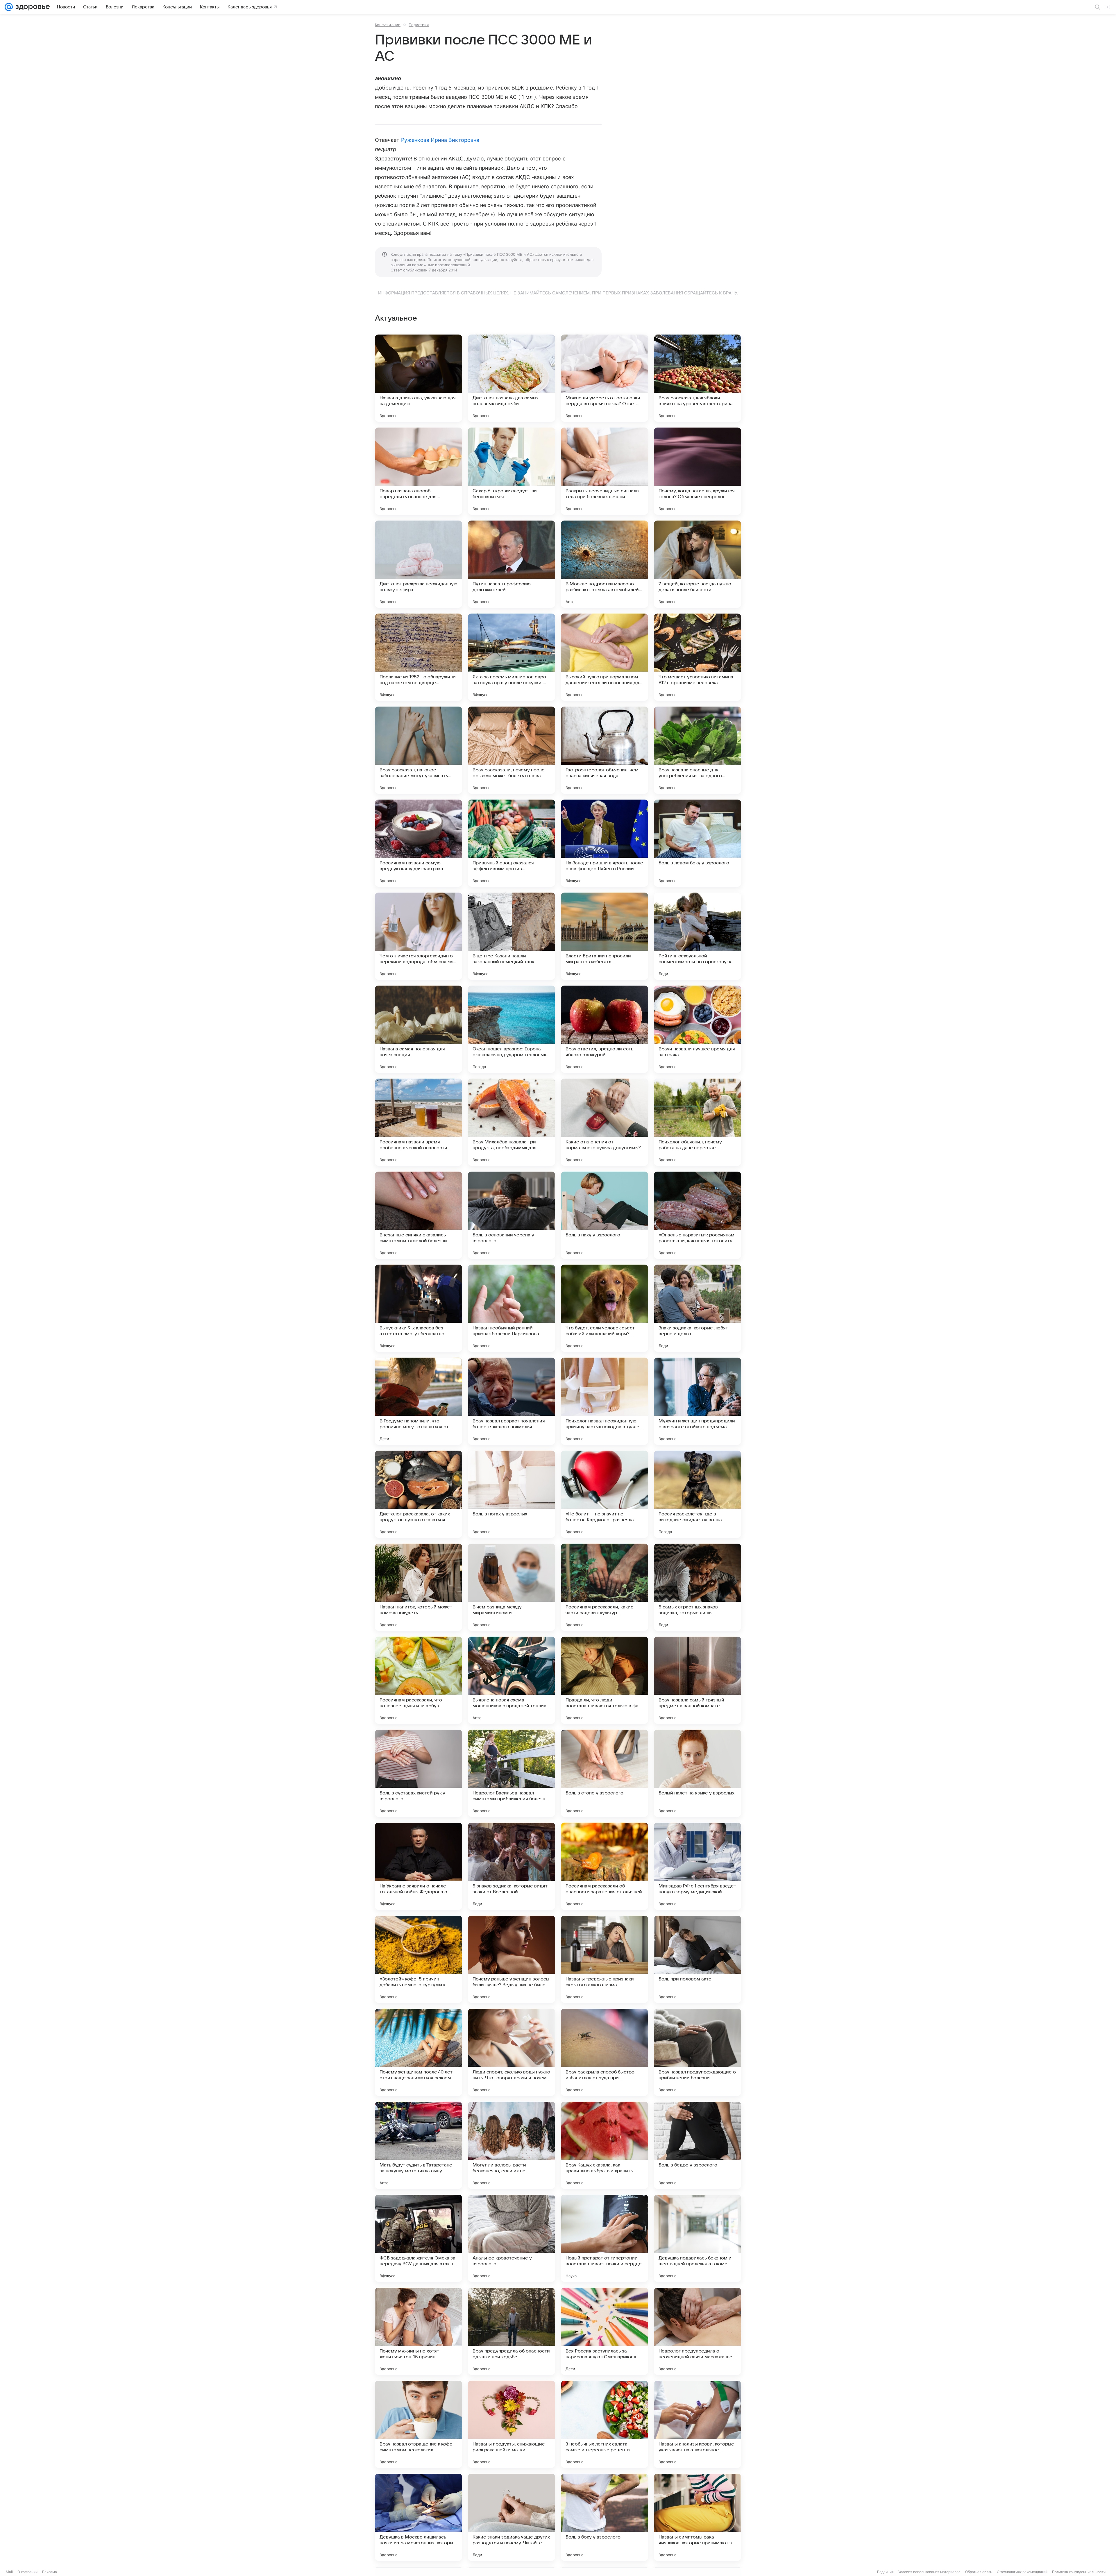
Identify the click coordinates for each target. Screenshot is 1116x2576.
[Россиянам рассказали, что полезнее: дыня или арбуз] (419, 1680)
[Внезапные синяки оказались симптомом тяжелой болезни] (419, 1215)
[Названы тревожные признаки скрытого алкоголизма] (604, 1959)
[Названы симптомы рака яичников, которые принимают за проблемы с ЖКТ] (697, 2517)
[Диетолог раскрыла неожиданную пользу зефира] (419, 564)
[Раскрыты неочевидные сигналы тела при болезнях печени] (604, 471)
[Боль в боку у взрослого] (604, 2517)
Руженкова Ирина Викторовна (440, 140)
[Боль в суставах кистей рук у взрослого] (419, 1773)
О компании (27, 2572)
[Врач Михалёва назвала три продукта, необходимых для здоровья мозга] (512, 1122)
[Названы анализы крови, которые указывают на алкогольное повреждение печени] (697, 2424)
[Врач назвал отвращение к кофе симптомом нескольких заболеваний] (419, 2424)
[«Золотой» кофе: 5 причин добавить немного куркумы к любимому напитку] (419, 1959)
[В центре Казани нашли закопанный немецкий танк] (512, 936)
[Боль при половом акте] (697, 1959)
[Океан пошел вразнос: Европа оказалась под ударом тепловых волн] (512, 1029)
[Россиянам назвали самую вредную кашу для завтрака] (419, 843)
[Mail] (9, 7)
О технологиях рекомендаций (1022, 2572)
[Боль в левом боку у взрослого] (697, 843)
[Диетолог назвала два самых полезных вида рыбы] (512, 378)
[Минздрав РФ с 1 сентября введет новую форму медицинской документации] (697, 1866)
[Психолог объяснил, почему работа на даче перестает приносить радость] (697, 1122)
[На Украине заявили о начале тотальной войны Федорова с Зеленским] (419, 1866)
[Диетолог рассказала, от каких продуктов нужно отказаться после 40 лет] (419, 1494)
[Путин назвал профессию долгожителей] (512, 564)
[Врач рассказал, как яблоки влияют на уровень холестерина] (697, 378)
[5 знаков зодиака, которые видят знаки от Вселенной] (512, 1866)
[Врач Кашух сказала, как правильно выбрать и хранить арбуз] (604, 2145)
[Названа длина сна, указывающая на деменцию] (419, 378)
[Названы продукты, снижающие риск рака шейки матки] (512, 2424)
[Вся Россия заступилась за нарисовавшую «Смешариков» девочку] (604, 2331)
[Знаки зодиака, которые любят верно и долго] (697, 1308)
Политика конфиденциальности (1079, 2572)
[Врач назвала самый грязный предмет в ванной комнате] (697, 1680)
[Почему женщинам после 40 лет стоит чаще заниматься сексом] (419, 2052)
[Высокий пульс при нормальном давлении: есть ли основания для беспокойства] (604, 657)
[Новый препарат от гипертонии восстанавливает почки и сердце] (604, 2238)
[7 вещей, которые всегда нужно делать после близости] (697, 564)
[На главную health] (31, 7)
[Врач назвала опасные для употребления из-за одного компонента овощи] (697, 750)
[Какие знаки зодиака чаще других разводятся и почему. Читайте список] (512, 2517)
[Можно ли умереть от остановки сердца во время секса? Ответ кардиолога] (604, 378)
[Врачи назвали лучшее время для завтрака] (697, 1029)
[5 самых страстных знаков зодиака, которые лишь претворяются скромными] (697, 1587)
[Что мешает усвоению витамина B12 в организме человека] (697, 657)
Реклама (50, 2572)
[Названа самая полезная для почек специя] (419, 1029)
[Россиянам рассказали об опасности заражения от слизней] (604, 1866)
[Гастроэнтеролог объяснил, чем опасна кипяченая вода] (604, 750)
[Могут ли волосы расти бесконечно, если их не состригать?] (512, 2145)
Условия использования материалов (929, 2572)
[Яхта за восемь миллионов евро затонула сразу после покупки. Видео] (512, 657)
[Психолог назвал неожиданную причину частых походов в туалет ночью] (604, 1401)
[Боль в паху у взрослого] (604, 1215)
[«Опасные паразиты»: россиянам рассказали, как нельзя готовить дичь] (697, 1215)
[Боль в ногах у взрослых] (512, 1494)
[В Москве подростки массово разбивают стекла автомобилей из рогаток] (604, 564)
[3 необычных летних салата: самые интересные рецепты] (604, 2424)
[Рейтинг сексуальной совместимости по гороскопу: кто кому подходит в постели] (697, 936)
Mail (9, 2572)
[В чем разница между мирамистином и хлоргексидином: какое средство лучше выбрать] (512, 1587)
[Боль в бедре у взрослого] (697, 2145)
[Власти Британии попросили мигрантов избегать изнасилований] (604, 936)
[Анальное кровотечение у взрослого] (512, 2238)
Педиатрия (419, 25)
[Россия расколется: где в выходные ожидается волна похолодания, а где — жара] (697, 1494)
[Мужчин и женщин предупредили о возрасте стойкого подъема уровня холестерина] (697, 1401)
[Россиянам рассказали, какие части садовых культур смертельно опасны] (604, 1587)
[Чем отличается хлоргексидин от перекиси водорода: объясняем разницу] (419, 936)
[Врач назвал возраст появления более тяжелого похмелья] (512, 1401)
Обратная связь (979, 2572)
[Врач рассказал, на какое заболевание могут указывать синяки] (419, 750)
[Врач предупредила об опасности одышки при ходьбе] (512, 2331)
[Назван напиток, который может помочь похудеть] (419, 1587)
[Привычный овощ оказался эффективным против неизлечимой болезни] (512, 843)
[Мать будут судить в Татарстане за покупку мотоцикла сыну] (419, 2145)
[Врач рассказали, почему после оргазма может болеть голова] (512, 750)
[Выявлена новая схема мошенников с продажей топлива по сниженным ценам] (512, 1680)
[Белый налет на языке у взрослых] (697, 1773)
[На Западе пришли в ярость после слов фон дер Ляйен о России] (604, 843)
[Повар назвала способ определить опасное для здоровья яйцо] (419, 471)
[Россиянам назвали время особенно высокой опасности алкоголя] (419, 1122)
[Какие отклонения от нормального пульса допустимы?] (604, 1122)
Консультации (388, 25)
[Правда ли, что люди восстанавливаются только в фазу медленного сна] (604, 1680)
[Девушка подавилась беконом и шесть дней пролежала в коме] (697, 2238)
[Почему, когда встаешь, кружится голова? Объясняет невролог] (697, 471)
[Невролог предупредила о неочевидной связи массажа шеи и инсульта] (697, 2331)
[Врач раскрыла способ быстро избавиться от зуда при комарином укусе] (604, 2052)
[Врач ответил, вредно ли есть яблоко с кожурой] (604, 1029)
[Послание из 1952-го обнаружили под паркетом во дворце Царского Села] (419, 657)
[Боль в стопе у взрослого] (604, 1773)
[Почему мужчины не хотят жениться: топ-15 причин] (419, 2331)
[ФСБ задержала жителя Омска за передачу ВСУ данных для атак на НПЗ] (419, 2238)
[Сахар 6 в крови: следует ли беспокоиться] (512, 471)
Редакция (885, 2572)
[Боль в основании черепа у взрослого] (512, 1215)
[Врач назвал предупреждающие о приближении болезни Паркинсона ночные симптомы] (697, 2052)
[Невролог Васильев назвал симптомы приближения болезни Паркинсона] (512, 1773)
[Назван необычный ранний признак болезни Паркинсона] (512, 1308)
